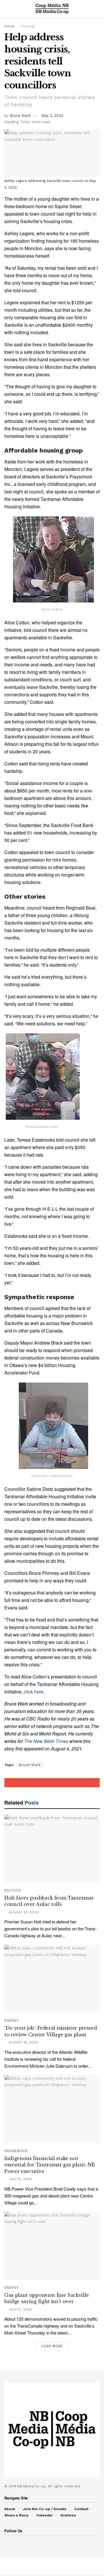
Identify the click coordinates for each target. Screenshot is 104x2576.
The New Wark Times (46, 1741)
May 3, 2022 (52, 116)
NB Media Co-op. (32, 2486)
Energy (12, 2021)
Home (9, 26)
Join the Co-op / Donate (45, 2509)
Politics (13, 1890)
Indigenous (16, 2151)
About (10, 2509)
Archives (68, 2515)
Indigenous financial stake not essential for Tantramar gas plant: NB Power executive (50, 2165)
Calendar (44, 2515)
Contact (81, 2509)
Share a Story (16, 2515)
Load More (52, 2346)
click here (34, 1692)
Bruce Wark (20, 116)
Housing (28, 26)
